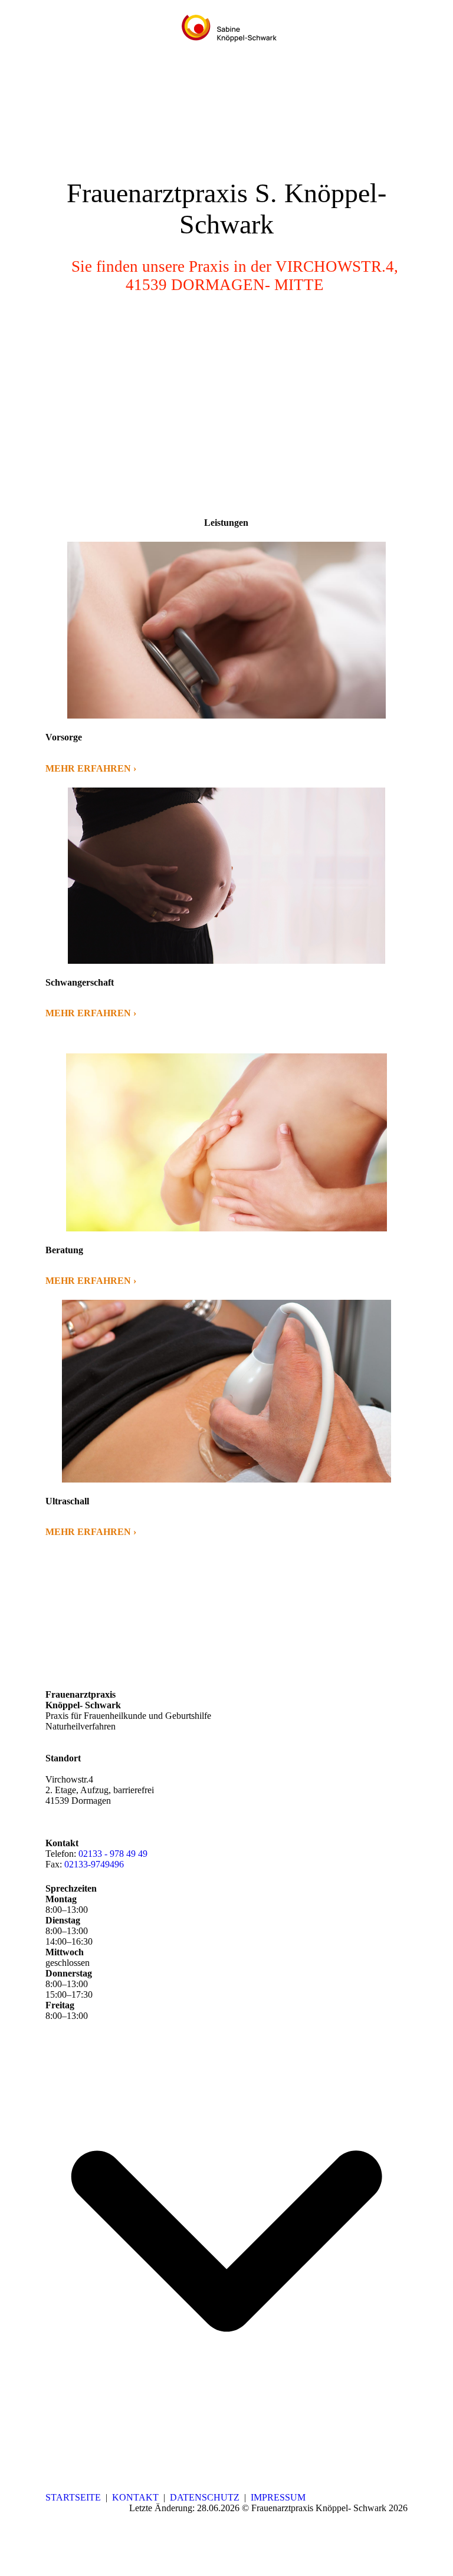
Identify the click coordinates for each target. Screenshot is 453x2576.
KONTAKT (135, 2497)
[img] (227, 31)
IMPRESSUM (278, 2497)
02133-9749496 (94, 1864)
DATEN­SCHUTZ (205, 2497)
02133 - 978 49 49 (113, 1854)
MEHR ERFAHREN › (91, 768)
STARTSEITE (73, 2497)
